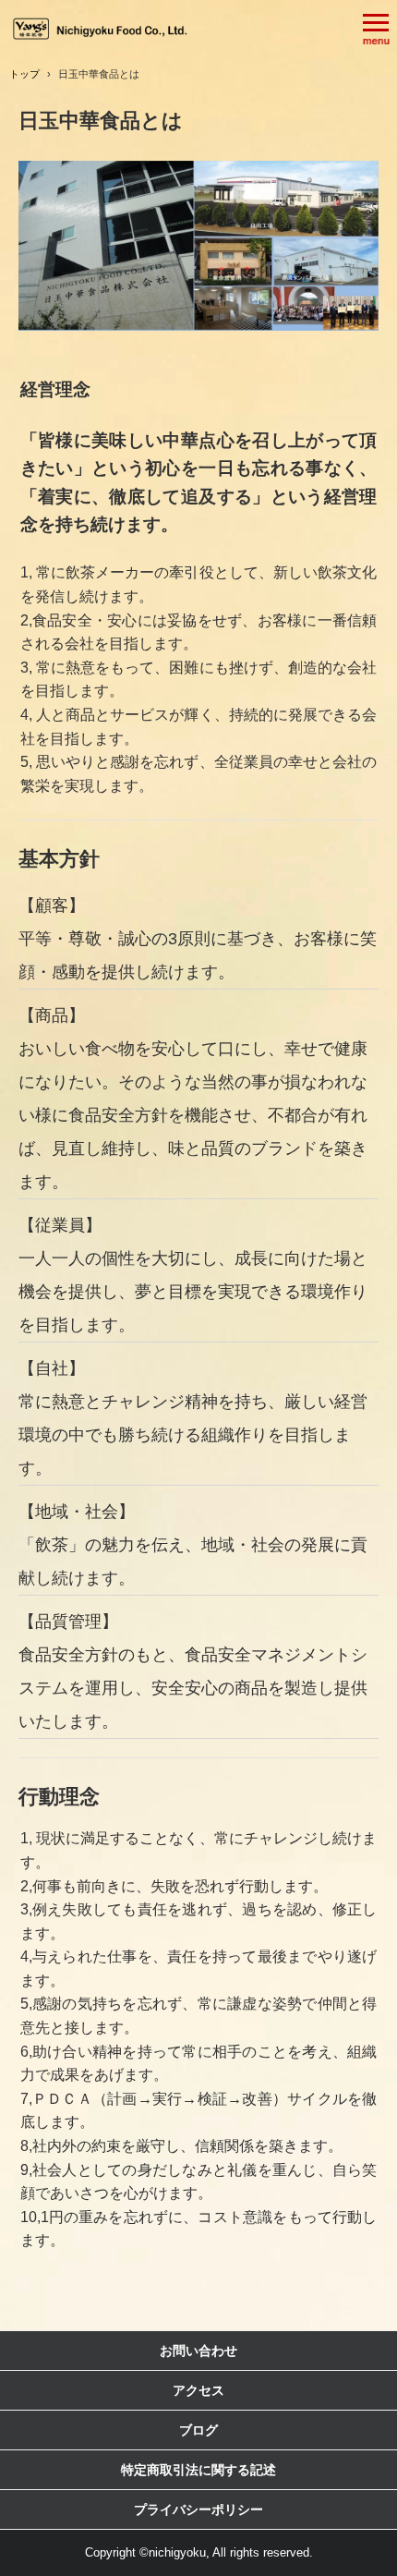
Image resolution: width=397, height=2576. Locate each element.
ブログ (198, 2430)
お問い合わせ (198, 2351)
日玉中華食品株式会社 (102, 28)
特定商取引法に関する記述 (198, 2470)
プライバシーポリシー (198, 2509)
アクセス (198, 2390)
